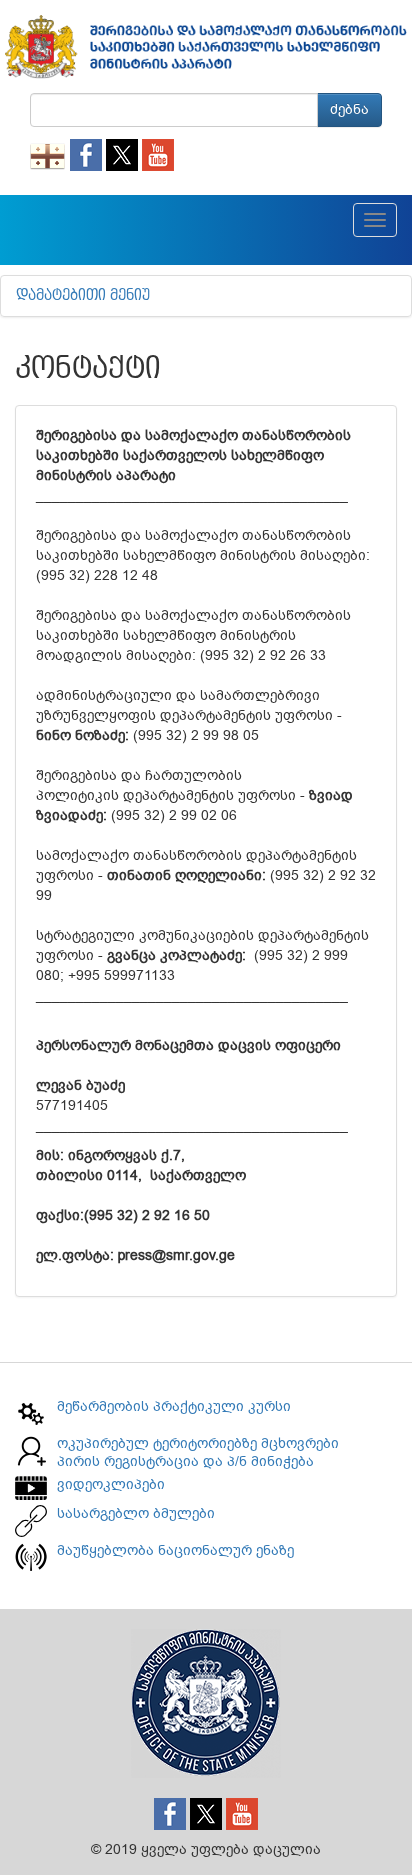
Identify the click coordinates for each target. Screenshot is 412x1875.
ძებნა (349, 109)
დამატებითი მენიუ (83, 296)
